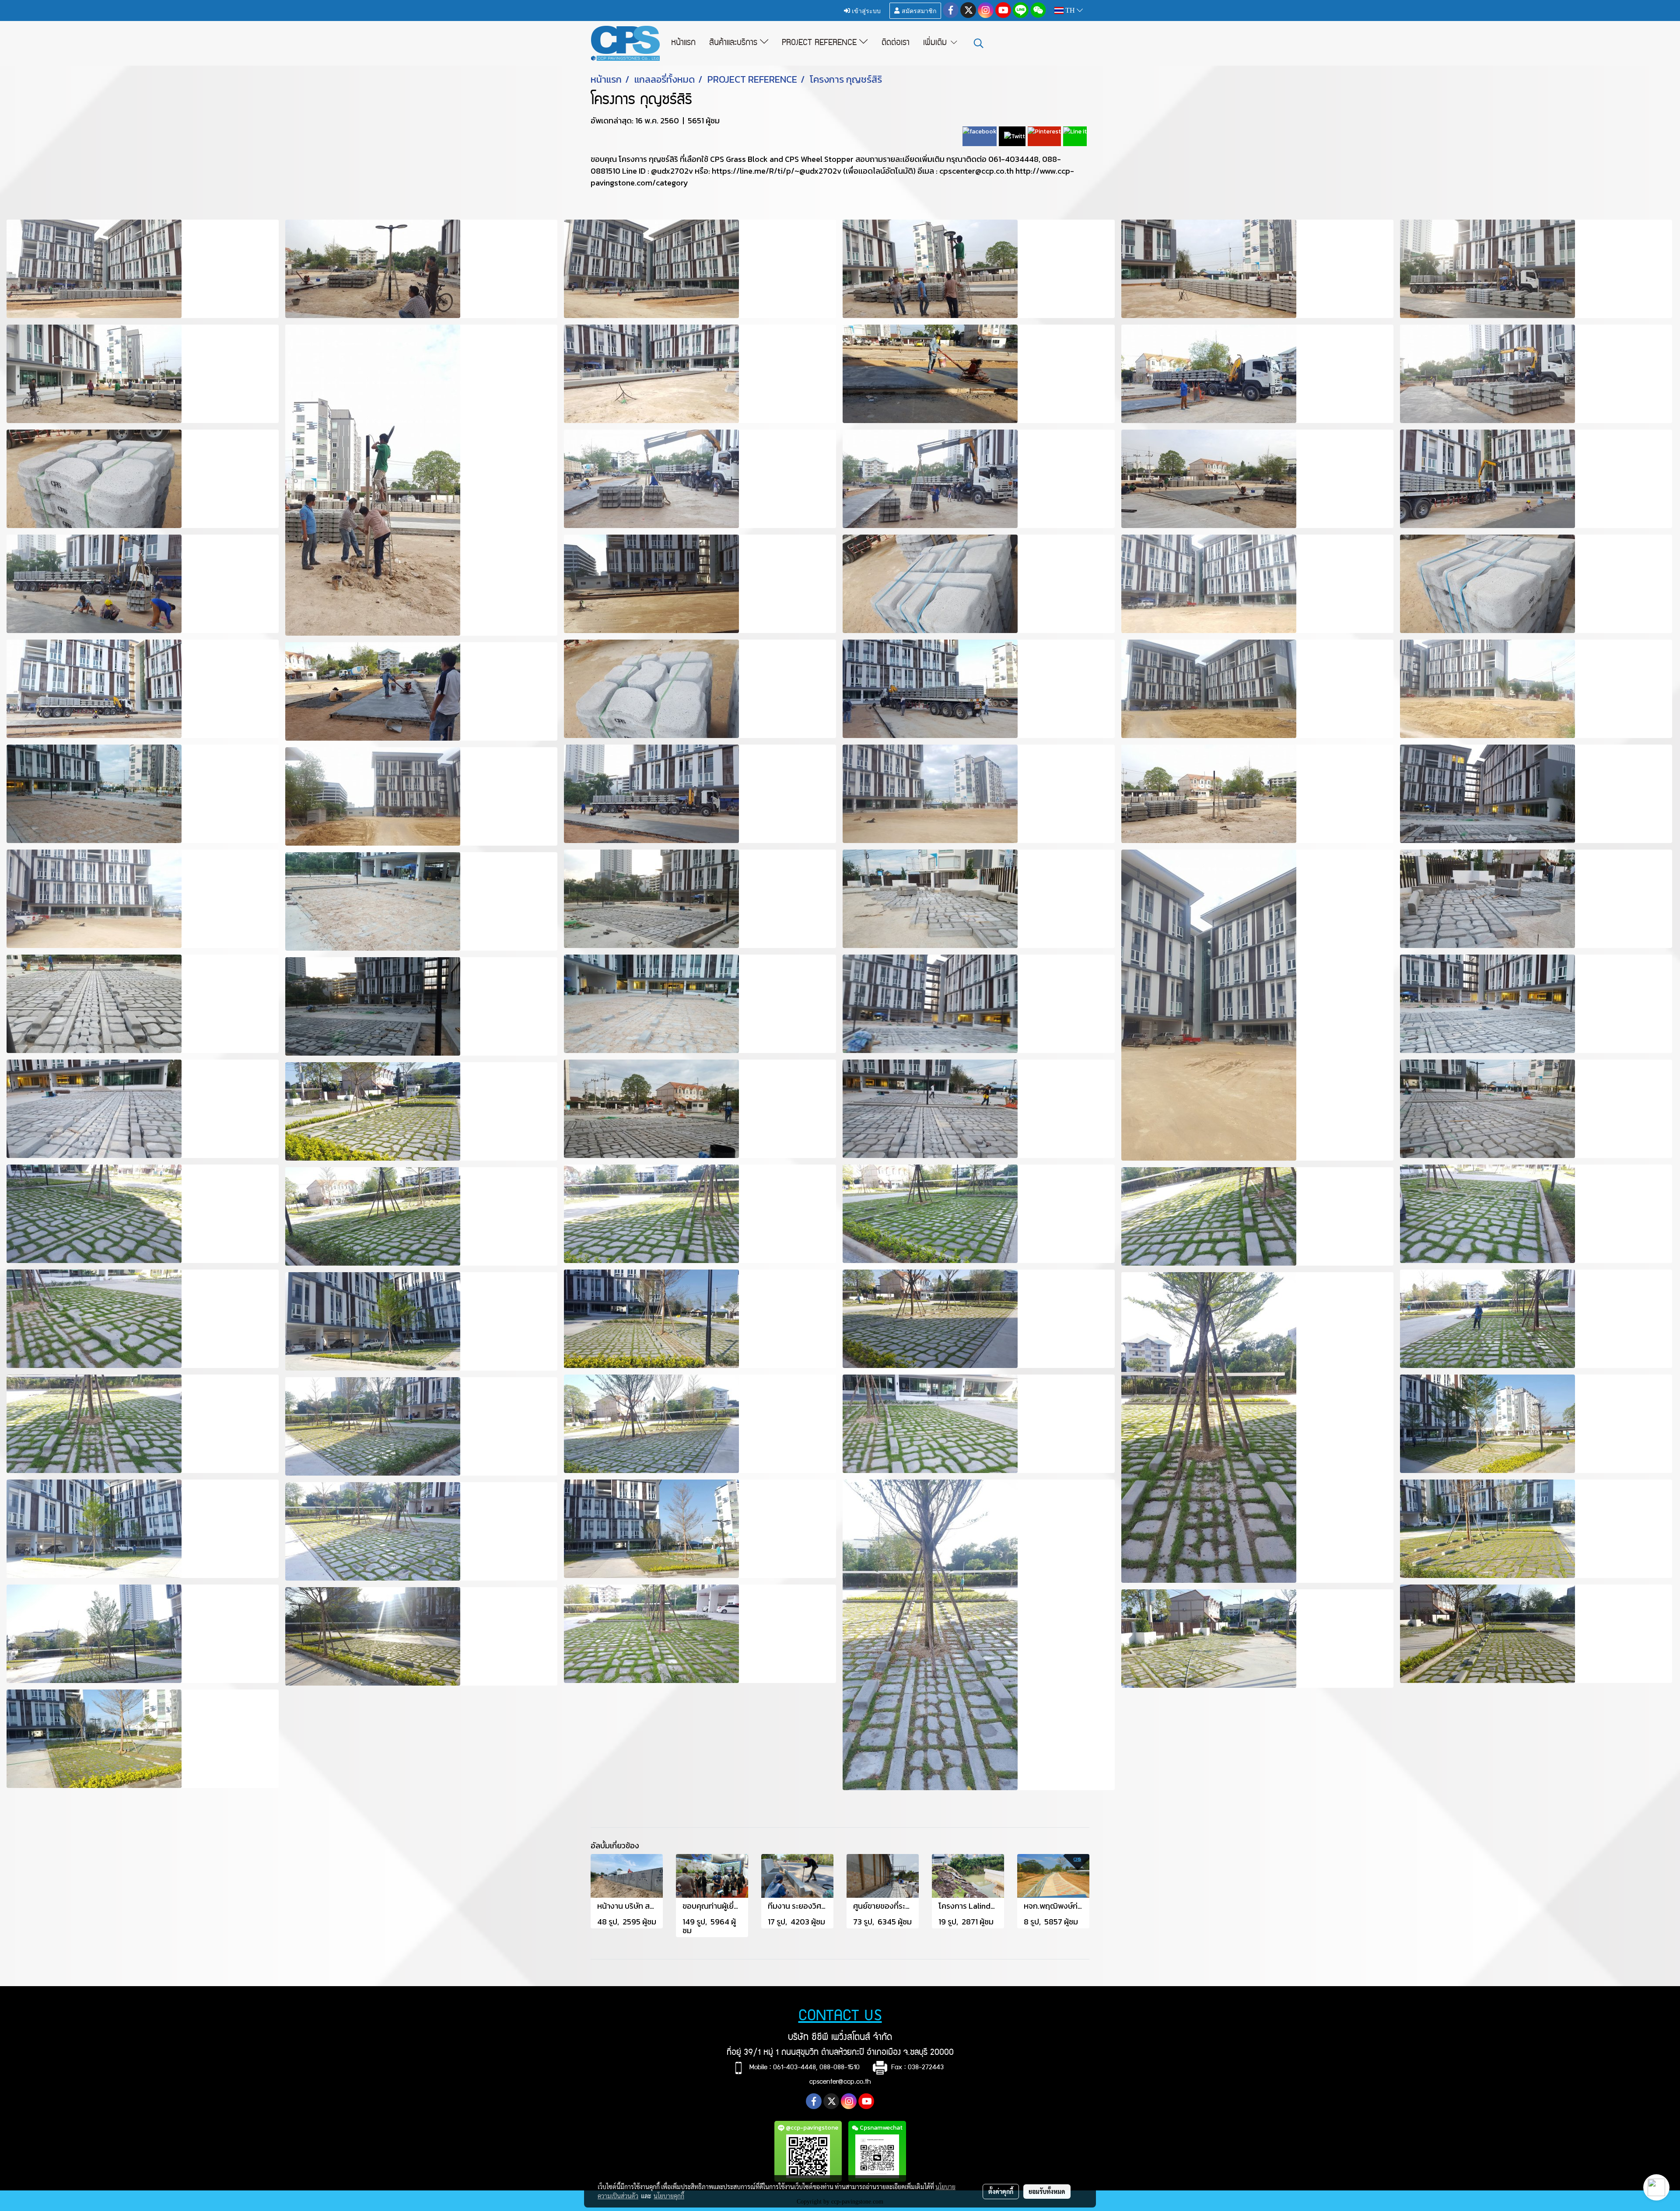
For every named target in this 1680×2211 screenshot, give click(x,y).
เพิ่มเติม (936, 43)
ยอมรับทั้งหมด (1047, 2191)
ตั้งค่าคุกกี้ (1001, 2191)
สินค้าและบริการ (735, 43)
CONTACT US (840, 2017)
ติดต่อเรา (896, 43)
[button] (979, 43)
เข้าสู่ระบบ (865, 10)
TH (1070, 10)
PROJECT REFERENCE (821, 43)
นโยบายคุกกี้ (669, 2196)
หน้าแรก (683, 43)
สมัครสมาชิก (918, 10)
